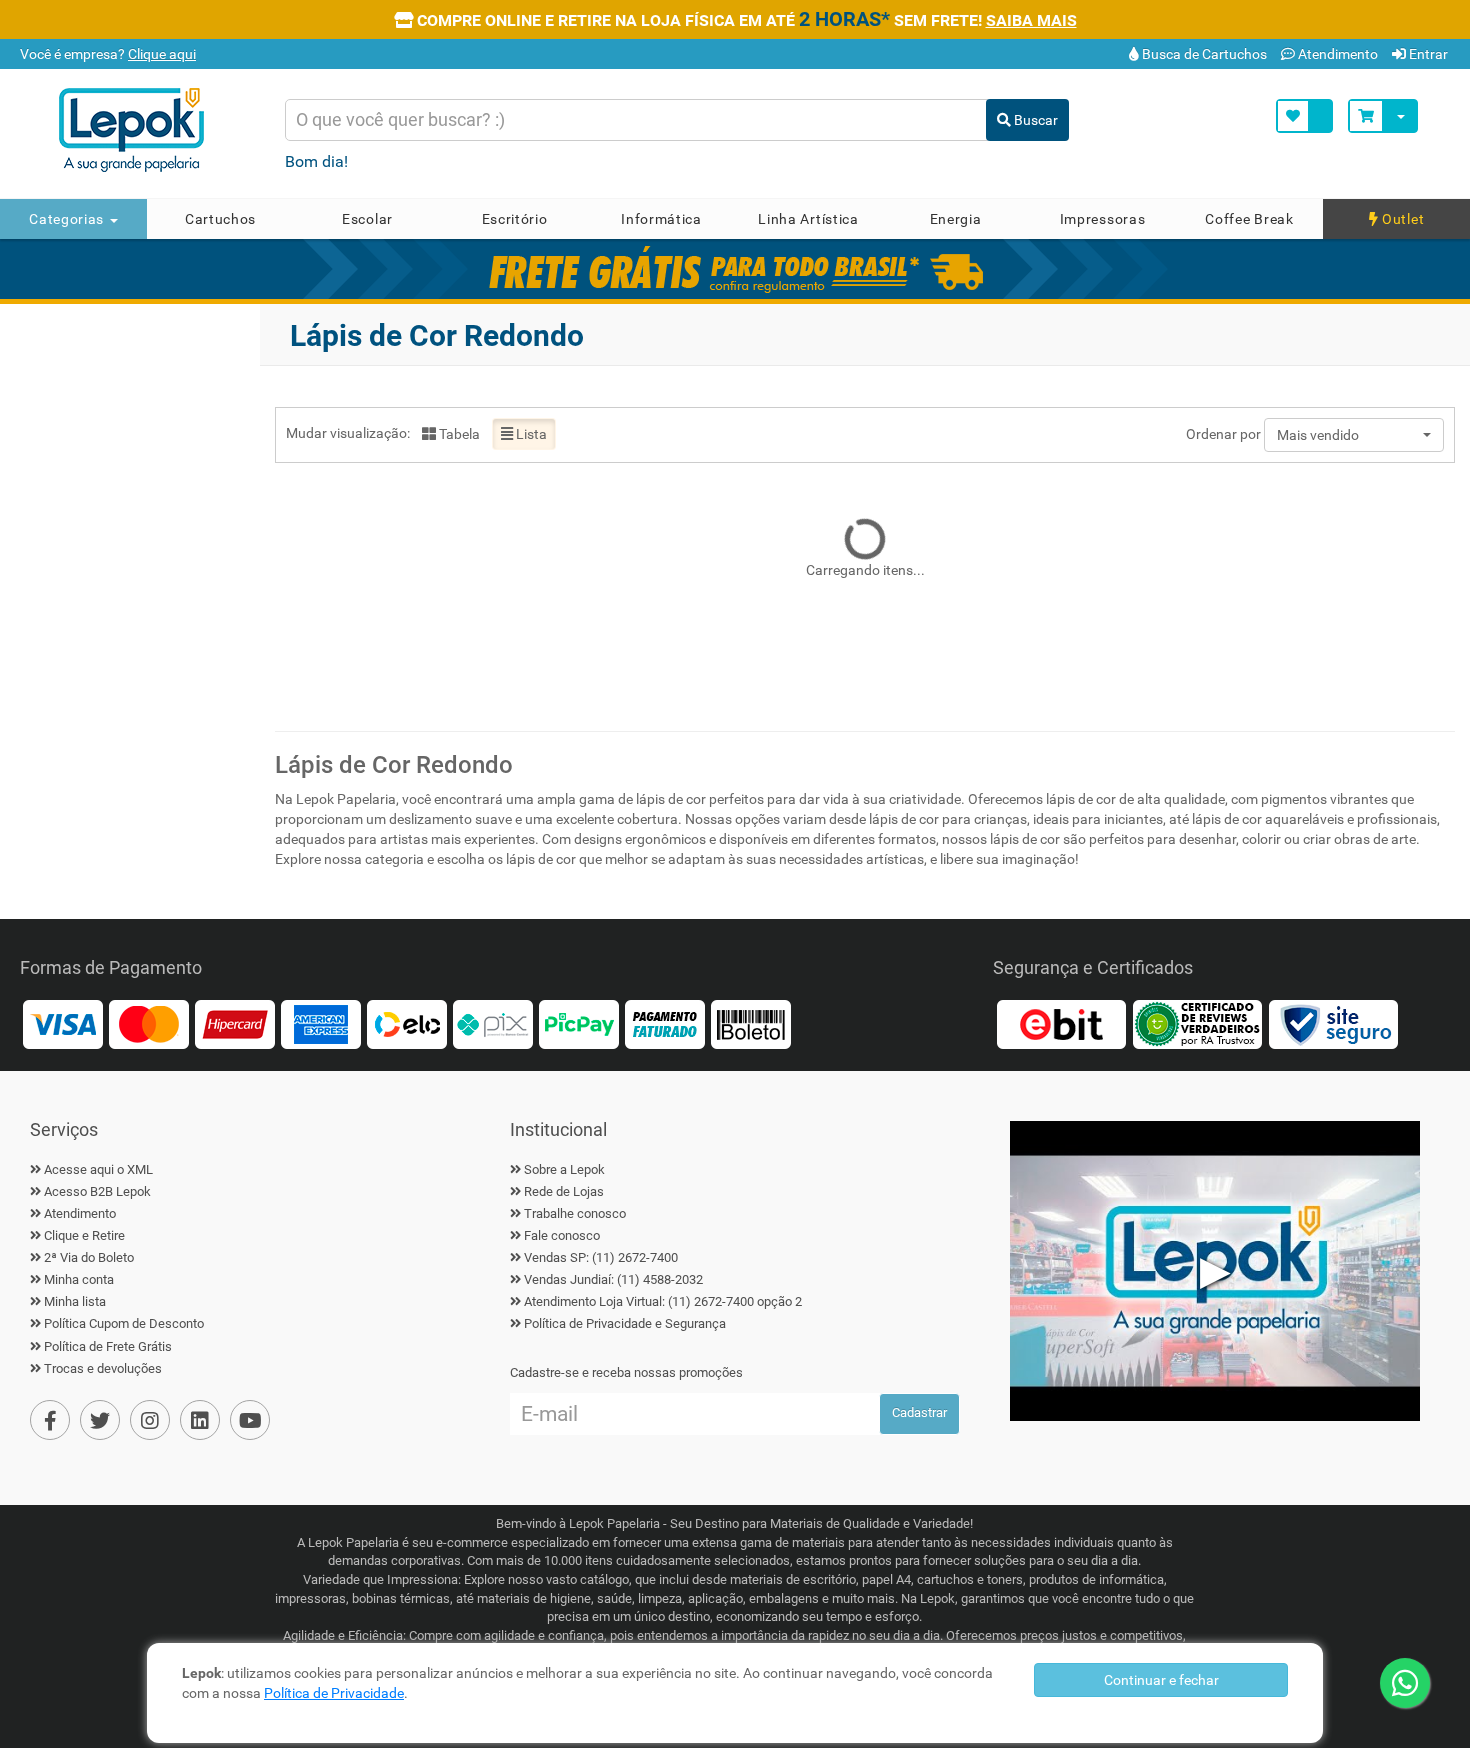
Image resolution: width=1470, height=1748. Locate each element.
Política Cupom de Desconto (124, 1323)
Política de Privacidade (334, 1693)
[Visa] (63, 1022)
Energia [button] (956, 219)
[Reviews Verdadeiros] (1197, 1022)
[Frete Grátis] (735, 269)
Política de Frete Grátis (108, 1346)
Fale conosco (562, 1235)
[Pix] (493, 1022)
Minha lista (75, 1301)
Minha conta (79, 1279)
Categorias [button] (68, 219)
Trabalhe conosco (575, 1213)
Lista (530, 434)
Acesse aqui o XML (98, 1169)
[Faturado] (665, 1022)
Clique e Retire (84, 1235)
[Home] (153, 130)
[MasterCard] (149, 1022)
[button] (1354, 435)
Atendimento (1336, 54)
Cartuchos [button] (220, 219)
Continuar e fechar (1161, 1680)
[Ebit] (1061, 1022)
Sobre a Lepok (564, 1169)
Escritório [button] (515, 219)
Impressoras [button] (1103, 219)
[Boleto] (751, 1022)
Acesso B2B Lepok (97, 1191)
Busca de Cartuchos (1203, 54)
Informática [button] (661, 219)
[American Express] (321, 1022)
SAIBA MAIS (1031, 20)
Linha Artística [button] (808, 219)
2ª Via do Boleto (89, 1257)
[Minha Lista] (1304, 116)
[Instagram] (150, 1420)
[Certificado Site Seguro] (1333, 1022)
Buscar (1034, 120)
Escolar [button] (367, 219)
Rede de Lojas (564, 1191)
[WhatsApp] (1405, 1683)
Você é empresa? (106, 54)
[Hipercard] (235, 1022)
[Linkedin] (200, 1420)
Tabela (458, 434)
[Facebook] (50, 1420)
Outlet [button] (1401, 219)
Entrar (1427, 54)
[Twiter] (100, 1420)
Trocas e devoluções (103, 1368)
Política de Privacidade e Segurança (625, 1323)
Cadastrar (919, 1412)
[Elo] (407, 1022)
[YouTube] (250, 1420)
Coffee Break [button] (1249, 219)
